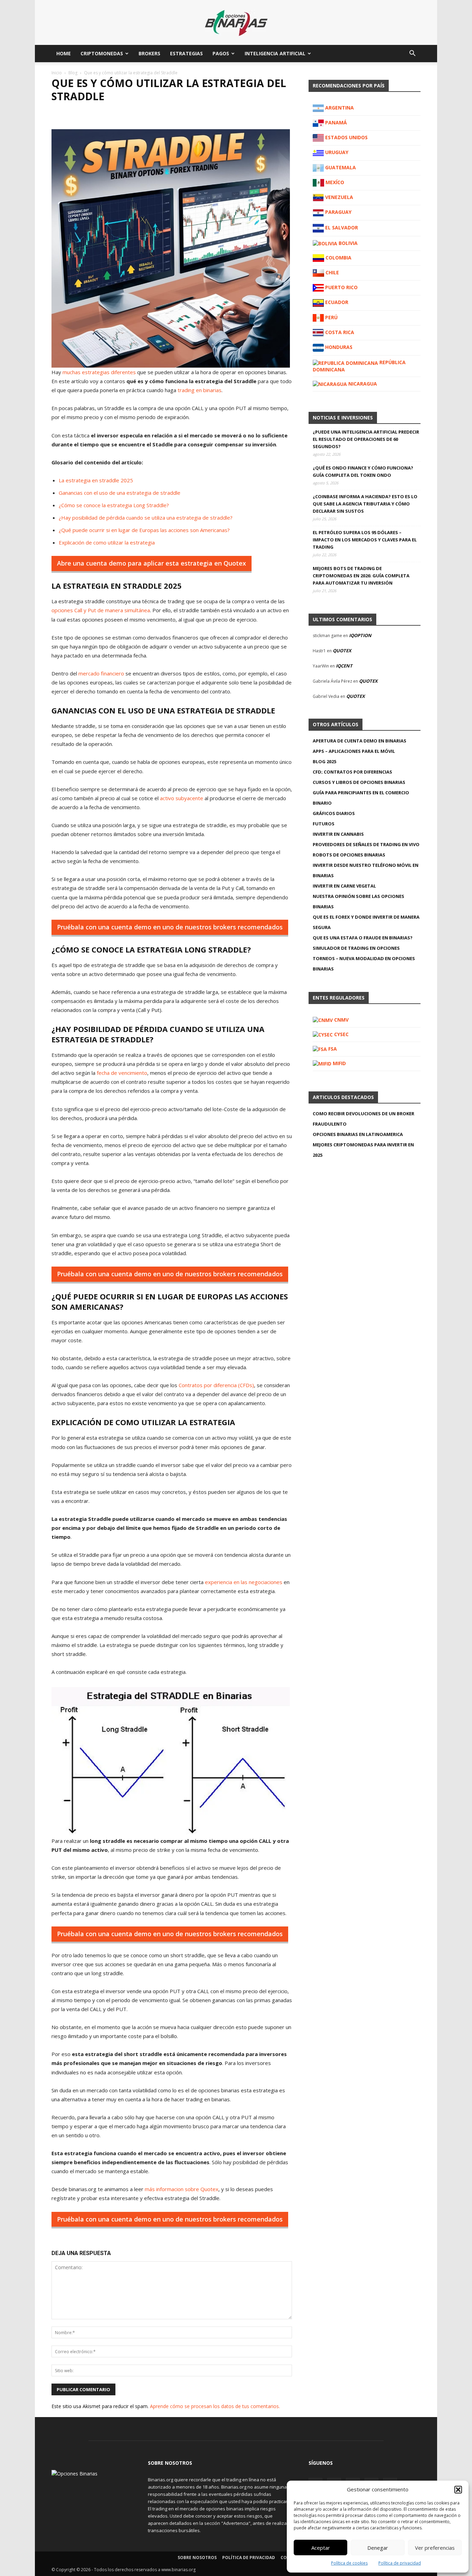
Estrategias (186, 53)
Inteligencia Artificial (275, 53)
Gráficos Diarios (334, 813)
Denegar (378, 2548)
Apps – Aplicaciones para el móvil (354, 751)
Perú (331, 317)
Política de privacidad (400, 2563)
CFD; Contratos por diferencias (352, 772)
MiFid (339, 1063)
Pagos (221, 53)
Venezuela (338, 197)
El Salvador (341, 228)
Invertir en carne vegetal (344, 886)
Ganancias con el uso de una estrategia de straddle (120, 493)
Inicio (57, 73)
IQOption (360, 635)
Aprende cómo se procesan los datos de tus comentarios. (215, 2406)
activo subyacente (182, 798)
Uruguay (336, 152)
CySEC (341, 1034)
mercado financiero (101, 673)
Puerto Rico (341, 287)
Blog (73, 73)
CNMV (341, 1020)
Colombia (338, 258)
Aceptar (321, 2548)
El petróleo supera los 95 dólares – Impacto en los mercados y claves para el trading (365, 540)
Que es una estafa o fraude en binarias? (363, 938)
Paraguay (338, 212)
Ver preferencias (435, 2548)
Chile (332, 272)
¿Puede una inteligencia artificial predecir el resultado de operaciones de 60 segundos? (366, 439)
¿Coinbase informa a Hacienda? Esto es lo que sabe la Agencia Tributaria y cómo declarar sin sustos (365, 504)
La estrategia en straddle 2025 (96, 480)
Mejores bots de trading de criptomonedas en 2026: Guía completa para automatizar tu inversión (361, 576)
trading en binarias (200, 390)
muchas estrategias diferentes (99, 372)
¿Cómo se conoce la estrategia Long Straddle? (114, 505)
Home (64, 53)
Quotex (342, 651)
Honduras (338, 347)
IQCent (344, 666)
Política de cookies (349, 2563)
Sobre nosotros (197, 2558)
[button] (458, 2490)
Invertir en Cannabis (338, 834)
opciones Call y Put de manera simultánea (101, 610)
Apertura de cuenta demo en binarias (360, 741)
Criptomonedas (102, 53)
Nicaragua (362, 384)
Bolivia (347, 243)
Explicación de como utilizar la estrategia (107, 542)
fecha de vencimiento (122, 1073)
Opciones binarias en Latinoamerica (358, 1134)
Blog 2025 (324, 761)
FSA (332, 1049)
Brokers (149, 53)
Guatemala (340, 167)
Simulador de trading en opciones (356, 948)
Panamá (335, 122)
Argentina (339, 108)
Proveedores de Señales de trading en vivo (366, 844)
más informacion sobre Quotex (182, 2189)
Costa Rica (339, 332)
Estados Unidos (346, 137)
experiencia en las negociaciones (244, 1582)
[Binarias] (236, 23)
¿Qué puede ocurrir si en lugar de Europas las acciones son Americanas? (144, 530)
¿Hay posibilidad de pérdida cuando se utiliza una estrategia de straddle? (146, 518)
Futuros (324, 824)
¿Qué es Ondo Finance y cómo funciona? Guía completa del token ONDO (363, 471)
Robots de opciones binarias (349, 855)
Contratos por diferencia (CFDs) (216, 1385)
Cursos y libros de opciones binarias (359, 782)
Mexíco (334, 182)
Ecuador (336, 302)
